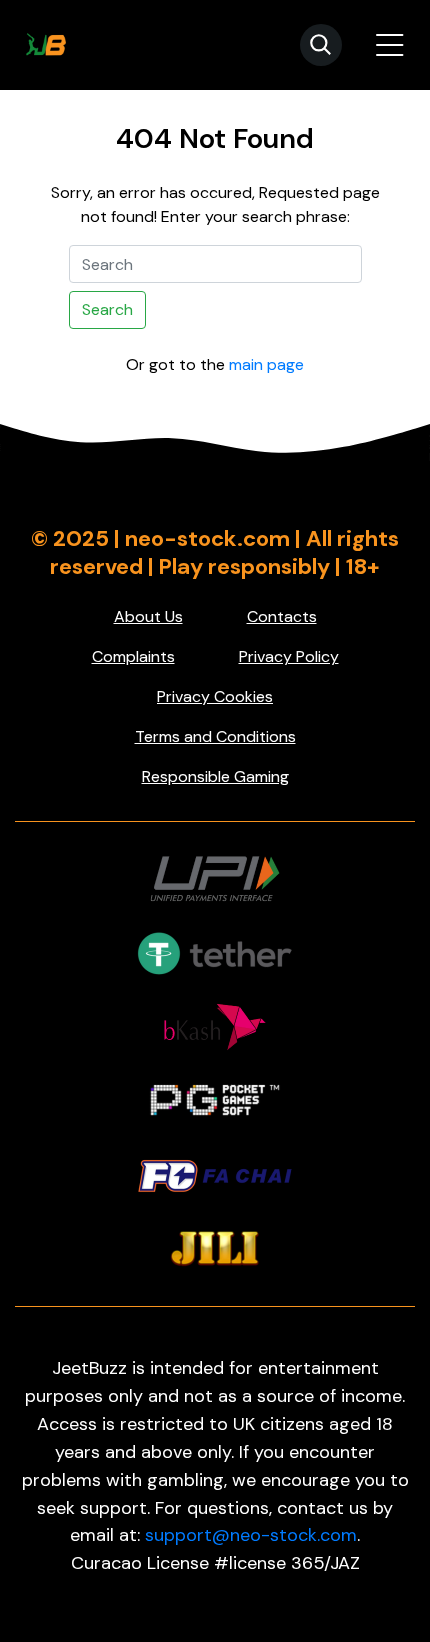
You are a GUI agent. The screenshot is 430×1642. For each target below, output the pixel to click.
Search (107, 309)
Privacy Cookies (215, 696)
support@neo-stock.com (251, 1535)
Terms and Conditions (215, 736)
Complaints (133, 656)
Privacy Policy (289, 656)
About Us (148, 616)
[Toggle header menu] (390, 45)
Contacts (282, 616)
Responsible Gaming (215, 776)
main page (266, 364)
